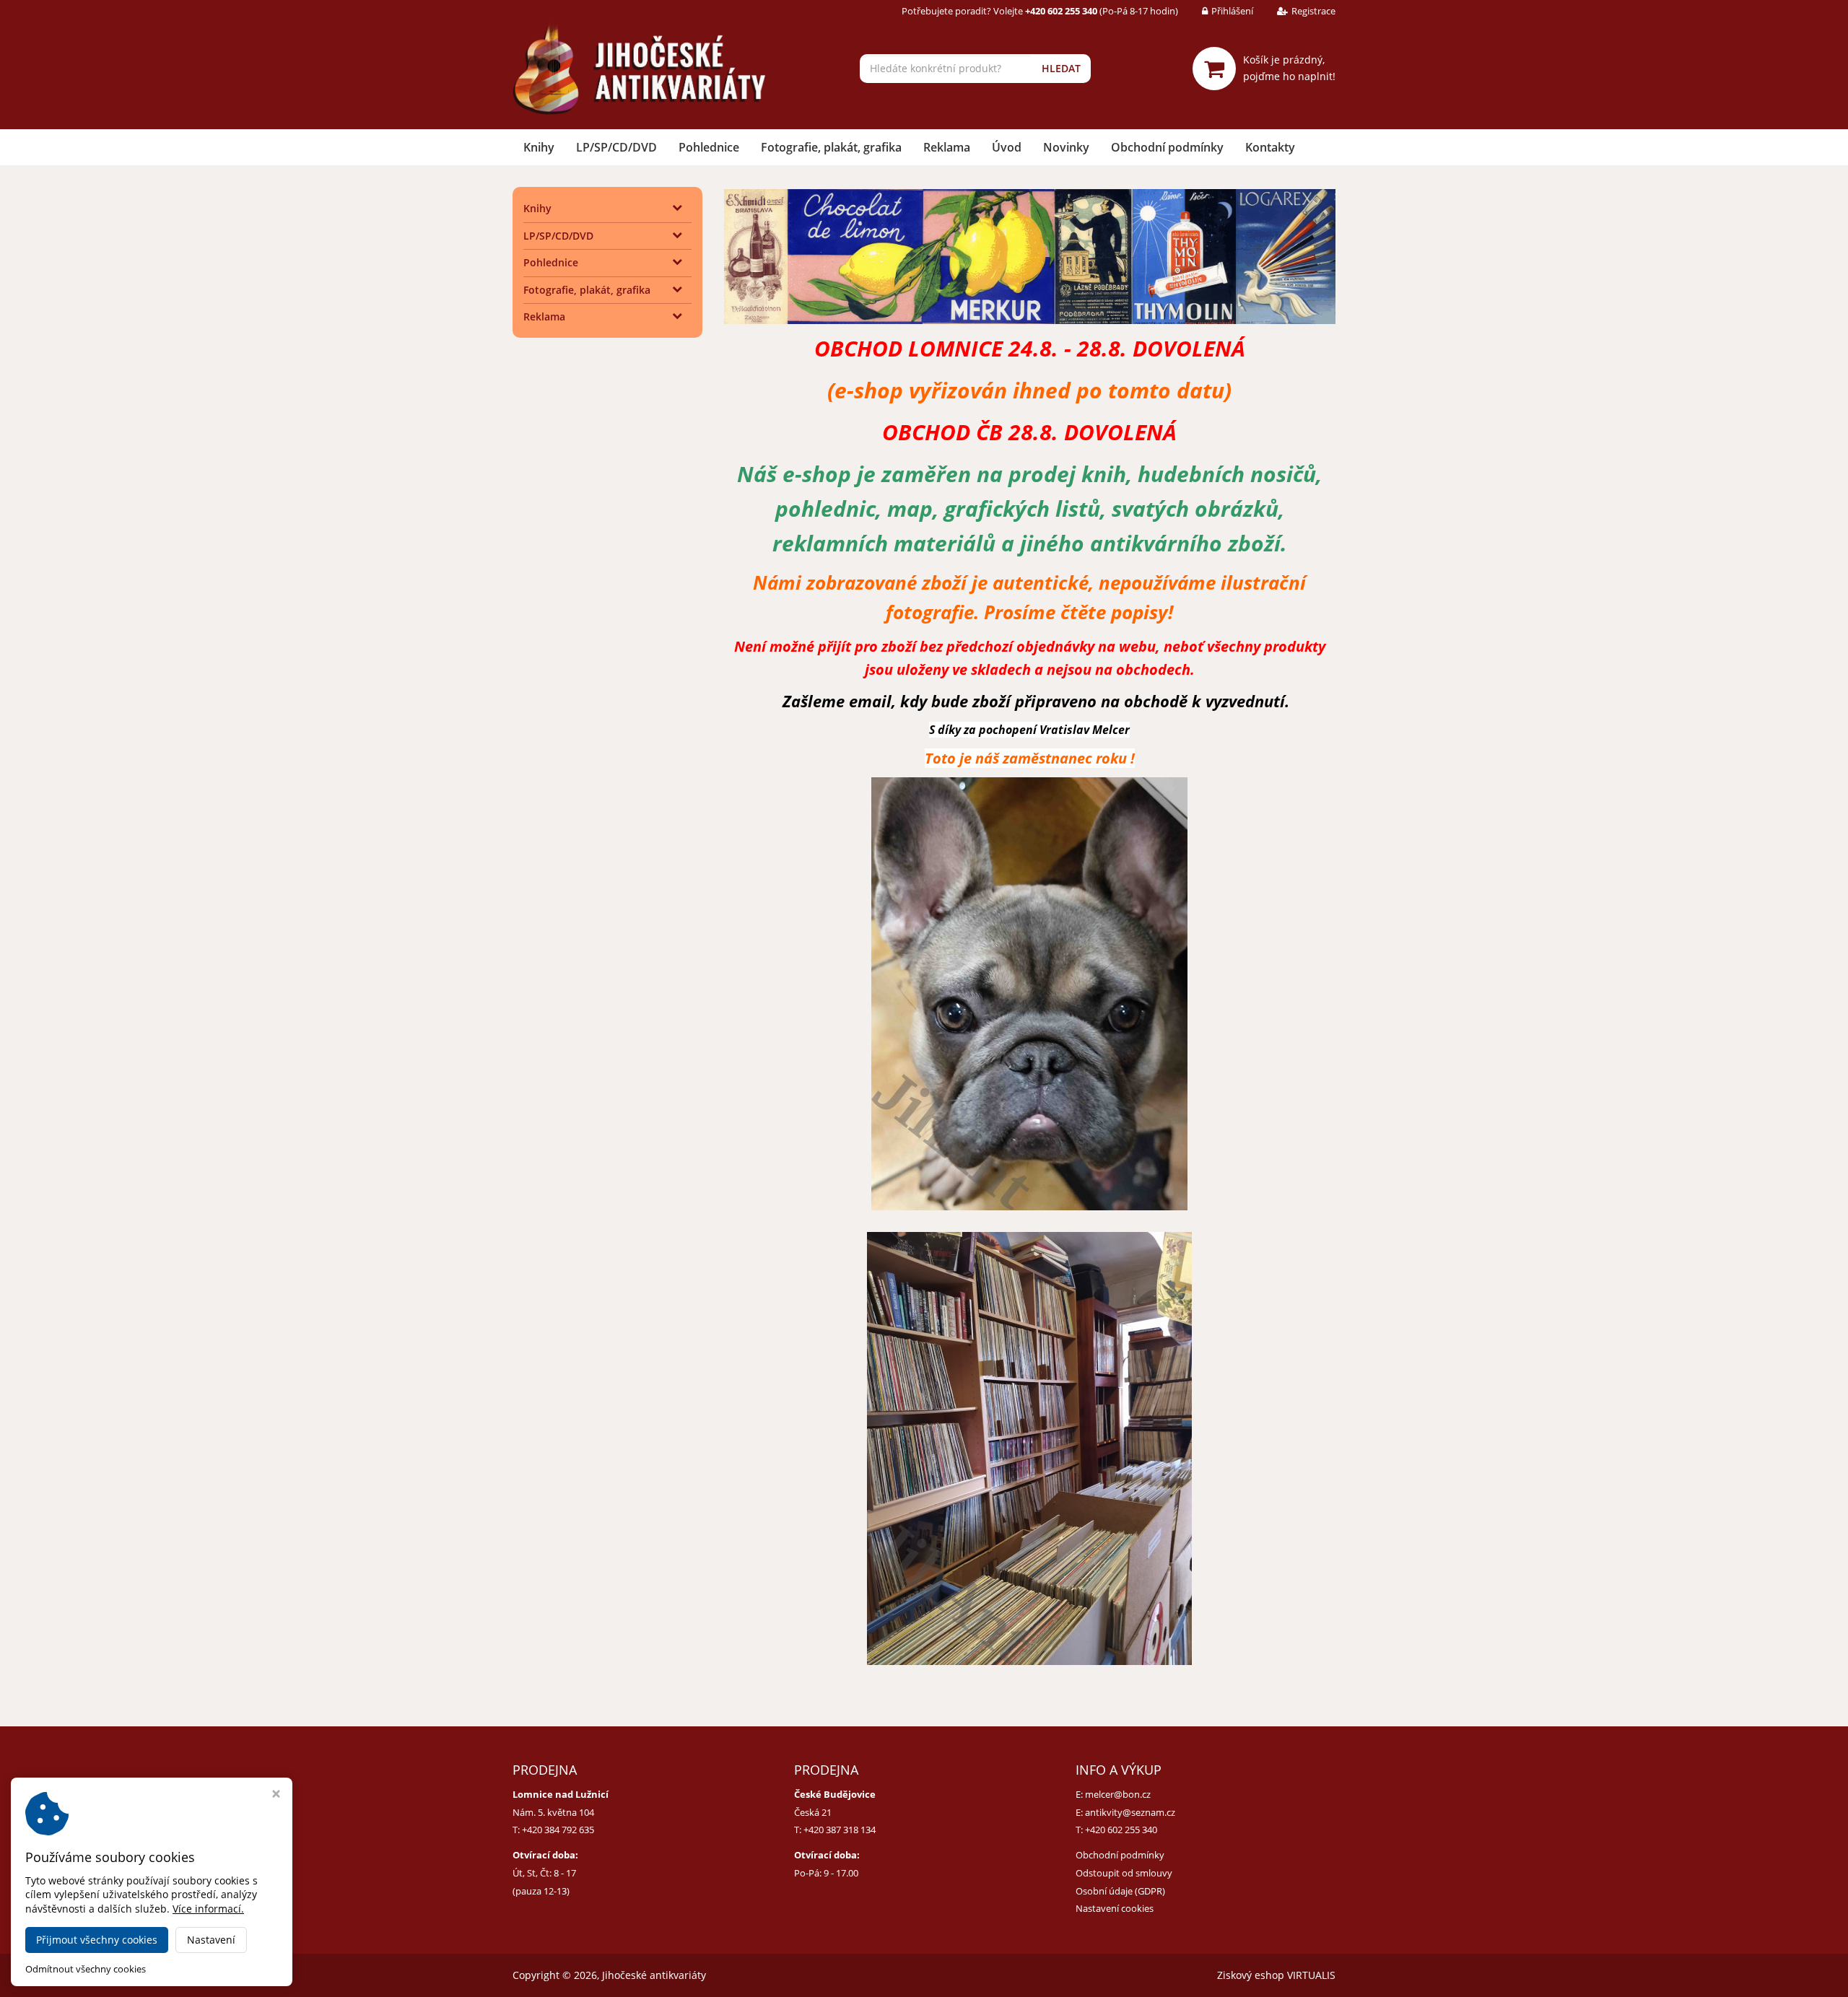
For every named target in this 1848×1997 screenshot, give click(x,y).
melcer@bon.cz (1118, 1794)
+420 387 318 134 (840, 1830)
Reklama (947, 147)
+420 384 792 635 (558, 1830)
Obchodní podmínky (1167, 147)
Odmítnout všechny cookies (86, 1969)
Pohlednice (709, 147)
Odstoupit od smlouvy (1124, 1873)
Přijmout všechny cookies (97, 1940)
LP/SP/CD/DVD (616, 147)
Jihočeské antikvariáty (654, 1975)
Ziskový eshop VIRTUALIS (1276, 1975)
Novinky (1066, 147)
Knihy (539, 147)
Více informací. (208, 1909)
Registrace (1313, 11)
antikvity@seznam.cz (1130, 1812)
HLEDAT (1061, 68)
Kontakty (1270, 147)
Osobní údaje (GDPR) (1120, 1891)
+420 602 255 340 (1121, 1830)
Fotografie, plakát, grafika (831, 147)
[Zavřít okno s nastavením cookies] (276, 1795)
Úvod (1007, 147)
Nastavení (211, 1940)
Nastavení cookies (1115, 1908)
